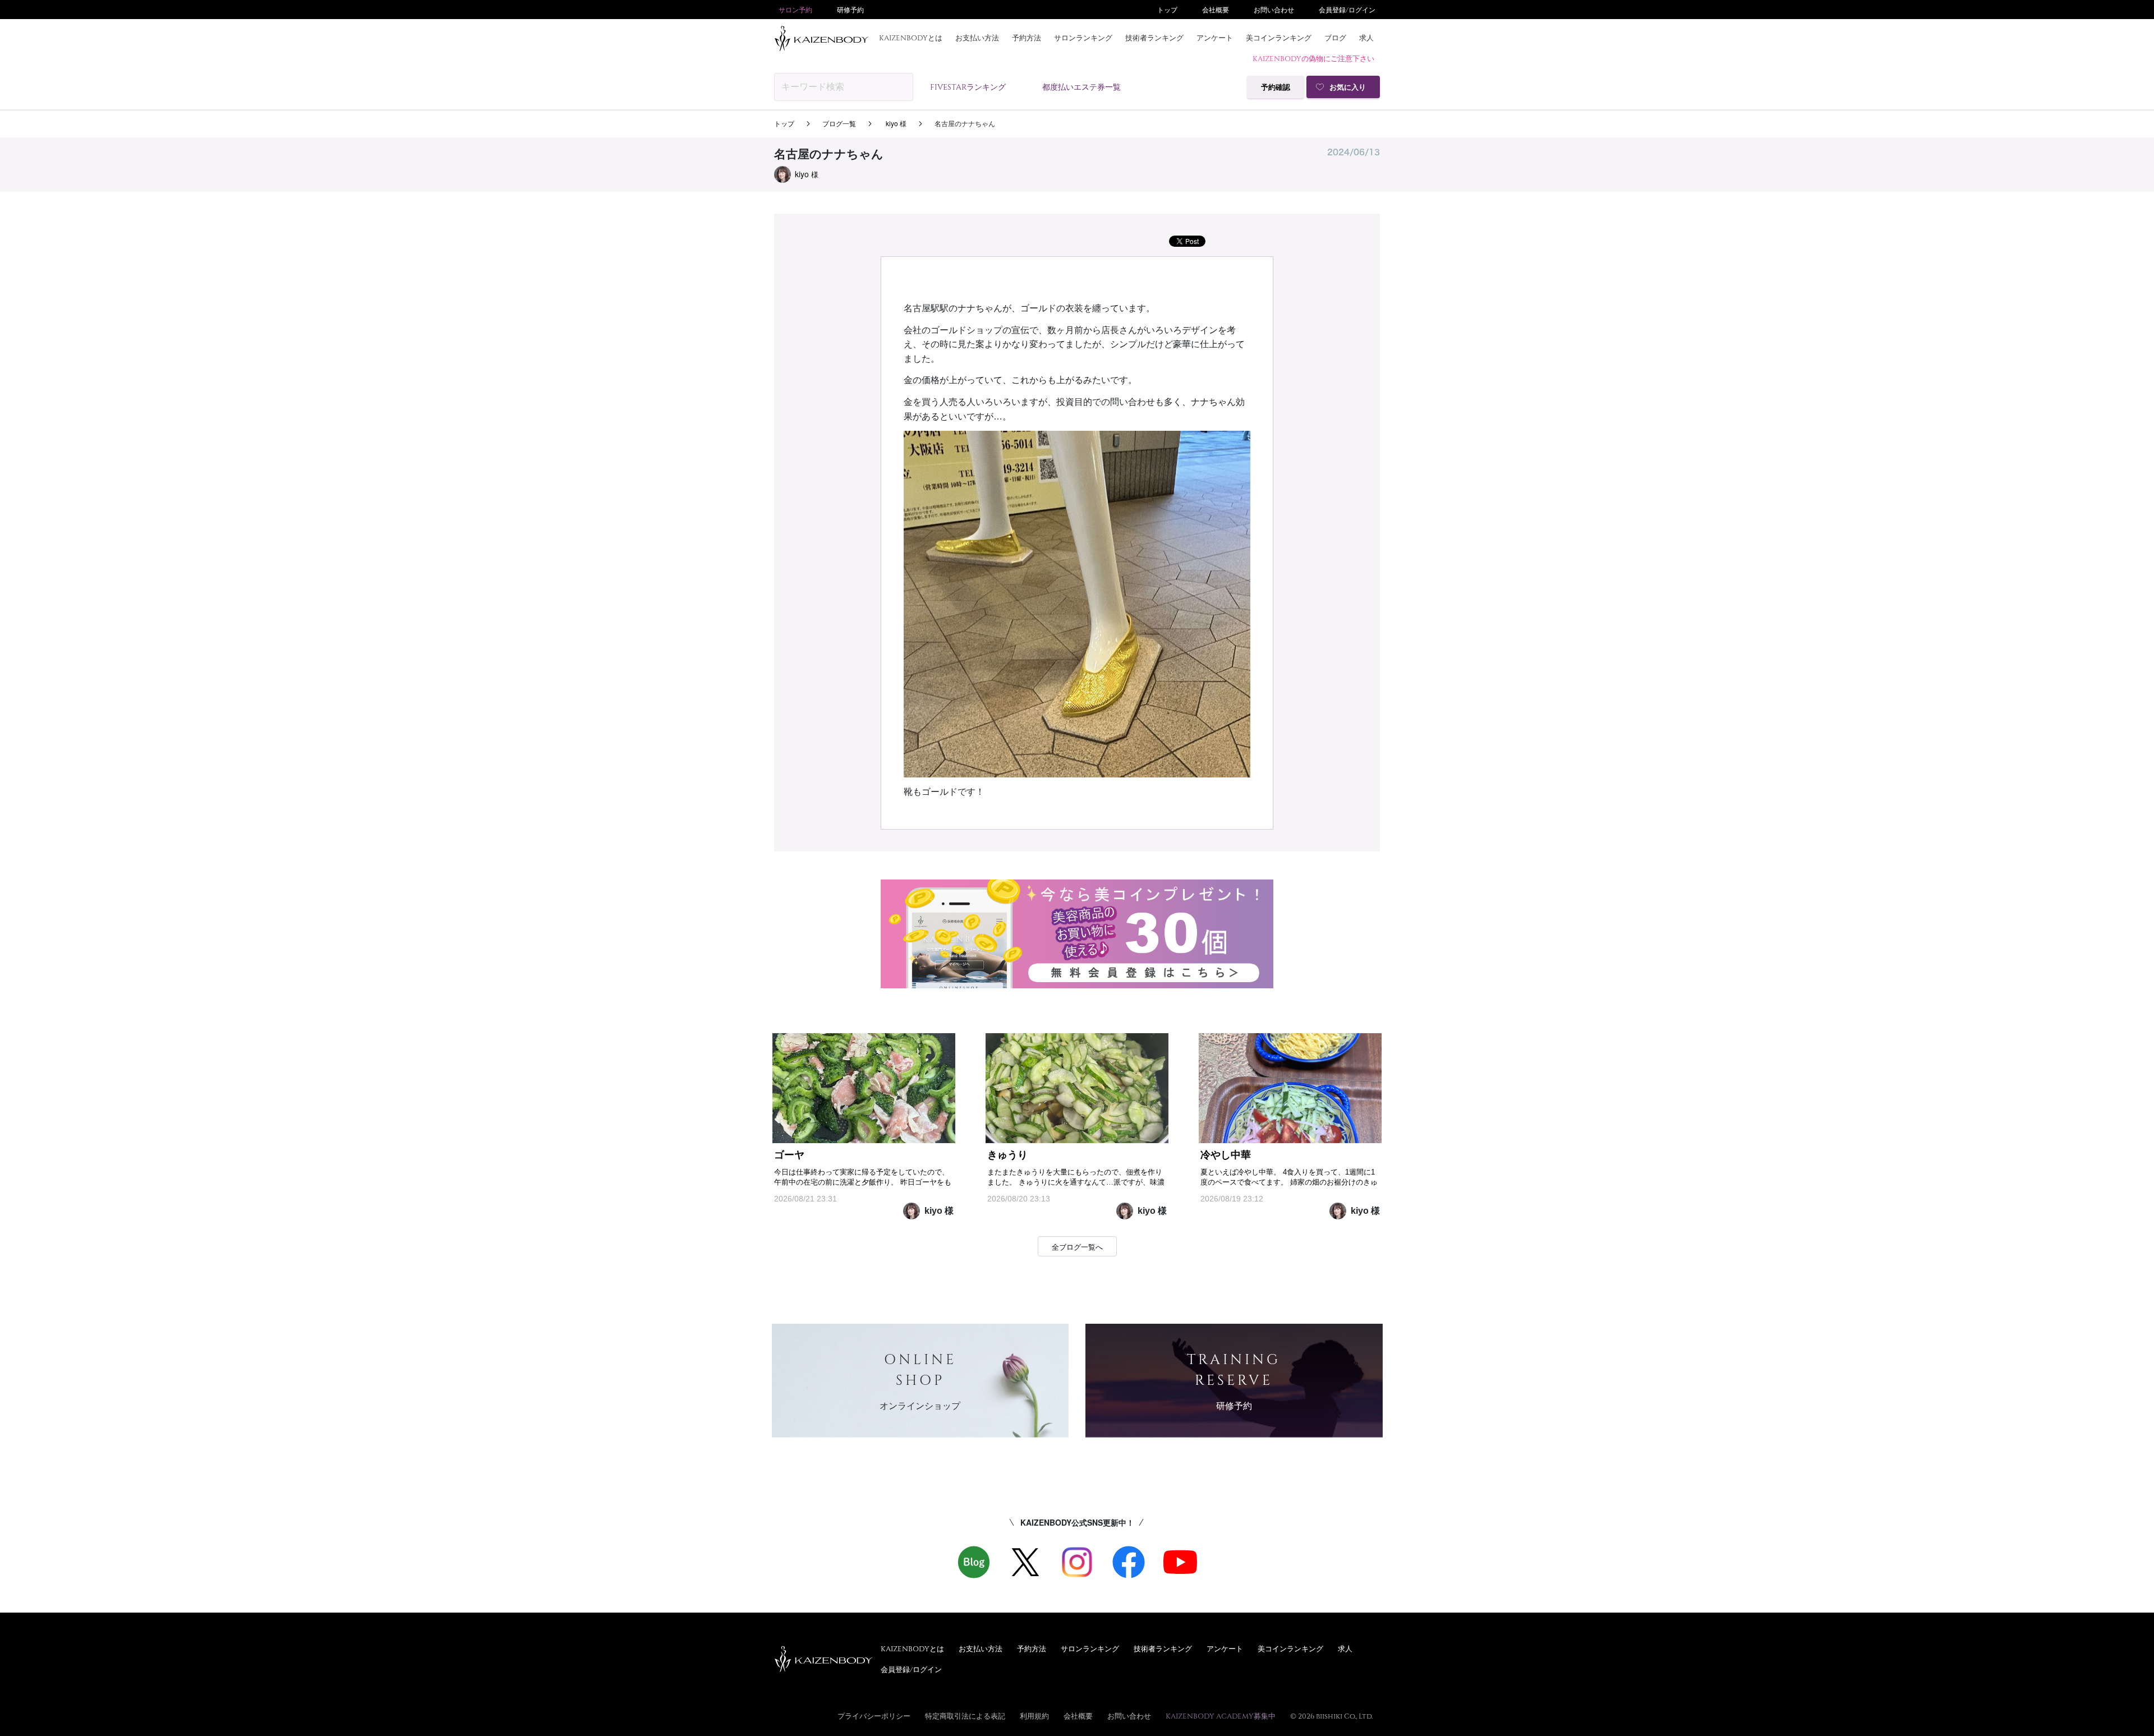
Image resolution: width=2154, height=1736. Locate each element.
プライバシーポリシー (874, 1716)
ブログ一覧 (839, 123)
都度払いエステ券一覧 (1081, 87)
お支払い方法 (977, 38)
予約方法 (1027, 38)
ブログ (1335, 38)
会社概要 (1216, 10)
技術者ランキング (1154, 38)
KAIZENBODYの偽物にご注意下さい (1313, 58)
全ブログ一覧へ (1077, 1247)
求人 (1366, 38)
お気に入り (1348, 87)
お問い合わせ (1274, 10)
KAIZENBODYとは (911, 38)
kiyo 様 (895, 123)
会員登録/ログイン (1347, 10)
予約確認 (1276, 87)
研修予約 (850, 10)
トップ (1167, 10)
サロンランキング (1083, 38)
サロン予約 (795, 10)
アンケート (1215, 38)
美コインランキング (1279, 38)
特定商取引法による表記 (965, 1716)
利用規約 (1034, 1716)
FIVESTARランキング (968, 87)
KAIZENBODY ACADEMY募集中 (1221, 1716)
